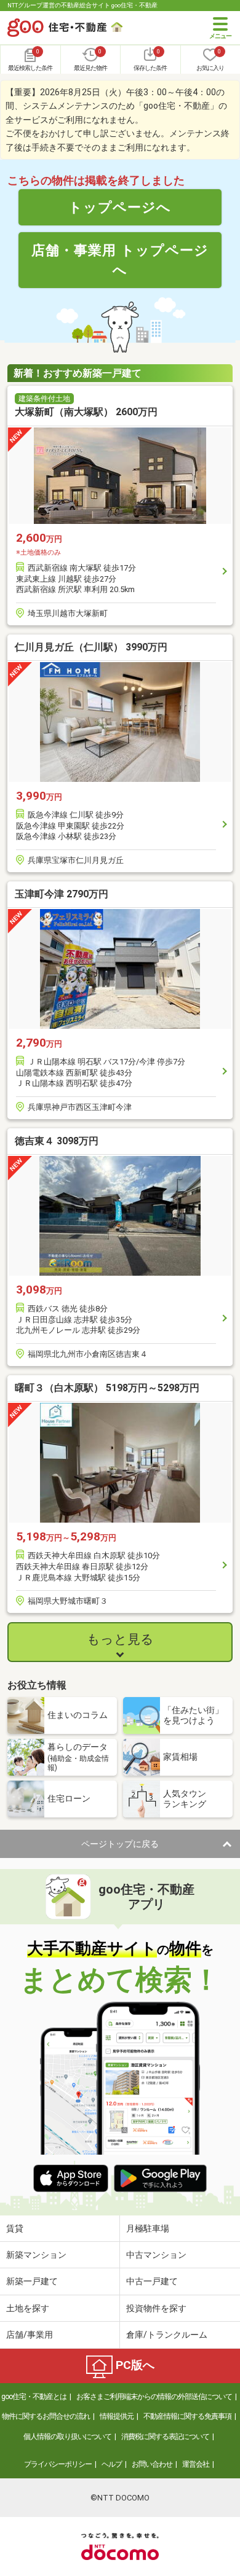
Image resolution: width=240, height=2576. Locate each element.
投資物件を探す (156, 2308)
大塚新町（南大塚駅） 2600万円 (86, 412)
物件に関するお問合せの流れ (46, 2416)
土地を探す (28, 2308)
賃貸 (15, 2228)
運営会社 (196, 2464)
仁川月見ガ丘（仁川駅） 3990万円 (91, 647)
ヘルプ (112, 2464)
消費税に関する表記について (165, 2437)
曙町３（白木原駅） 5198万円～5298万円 (107, 1388)
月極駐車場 (148, 2228)
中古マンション (156, 2255)
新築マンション (36, 2255)
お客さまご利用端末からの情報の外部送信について (154, 2397)
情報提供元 (117, 2416)
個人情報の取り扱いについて (67, 2437)
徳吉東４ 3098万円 (57, 1141)
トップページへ (120, 207)
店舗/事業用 (30, 2335)
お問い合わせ (152, 2464)
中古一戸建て (152, 2281)
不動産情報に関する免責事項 (187, 2416)
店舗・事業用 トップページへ (120, 260)
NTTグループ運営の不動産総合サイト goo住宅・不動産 (82, 5)
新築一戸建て (32, 2281)
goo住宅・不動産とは (34, 2397)
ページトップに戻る (120, 1844)
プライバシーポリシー (58, 2464)
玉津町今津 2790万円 (62, 894)
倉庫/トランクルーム (167, 2335)
